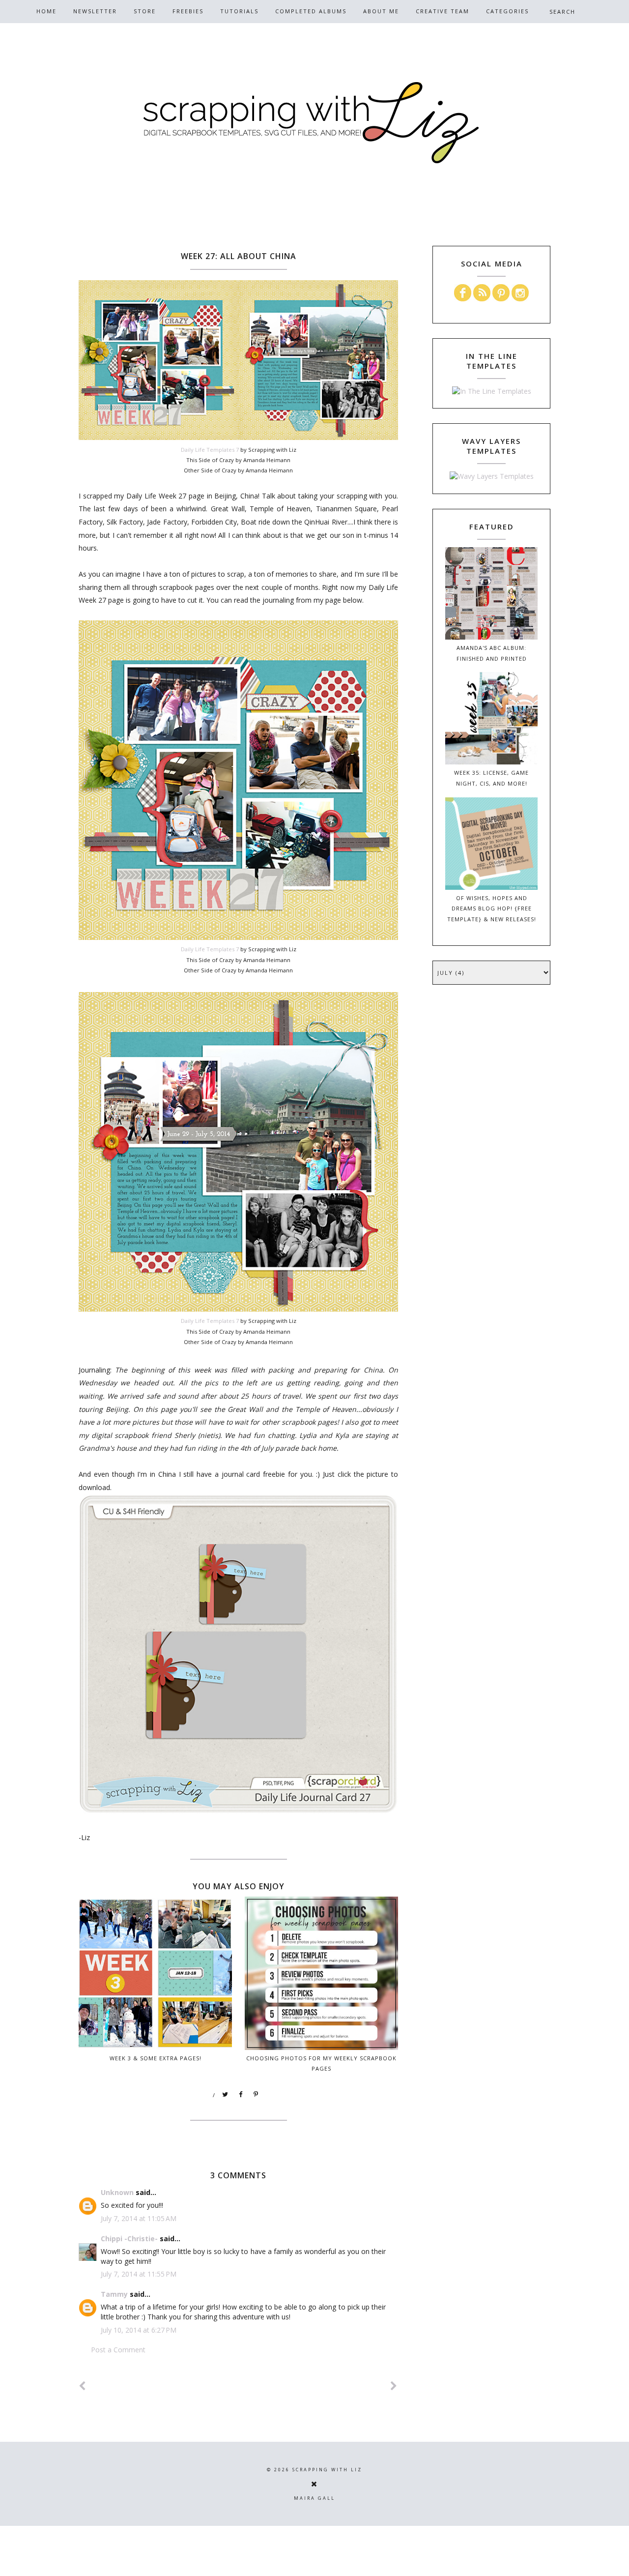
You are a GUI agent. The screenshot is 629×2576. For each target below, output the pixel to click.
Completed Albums (311, 11)
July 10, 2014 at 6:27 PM (139, 2330)
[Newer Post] (83, 2386)
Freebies (188, 11)
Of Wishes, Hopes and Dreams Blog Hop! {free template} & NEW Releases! (492, 909)
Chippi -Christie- (129, 2239)
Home (46, 11)
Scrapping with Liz (327, 2470)
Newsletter (95, 11)
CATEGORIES (507, 11)
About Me (381, 11)
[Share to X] (226, 2095)
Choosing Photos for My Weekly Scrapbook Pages (321, 2063)
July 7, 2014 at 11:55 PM (139, 2274)
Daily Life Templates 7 (210, 450)
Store (145, 11)
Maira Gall (314, 2498)
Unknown (117, 2192)
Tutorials (239, 11)
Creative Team (443, 11)
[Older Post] (394, 2386)
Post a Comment (118, 2350)
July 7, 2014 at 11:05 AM (139, 2218)
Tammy (114, 2294)
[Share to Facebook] (241, 2095)
